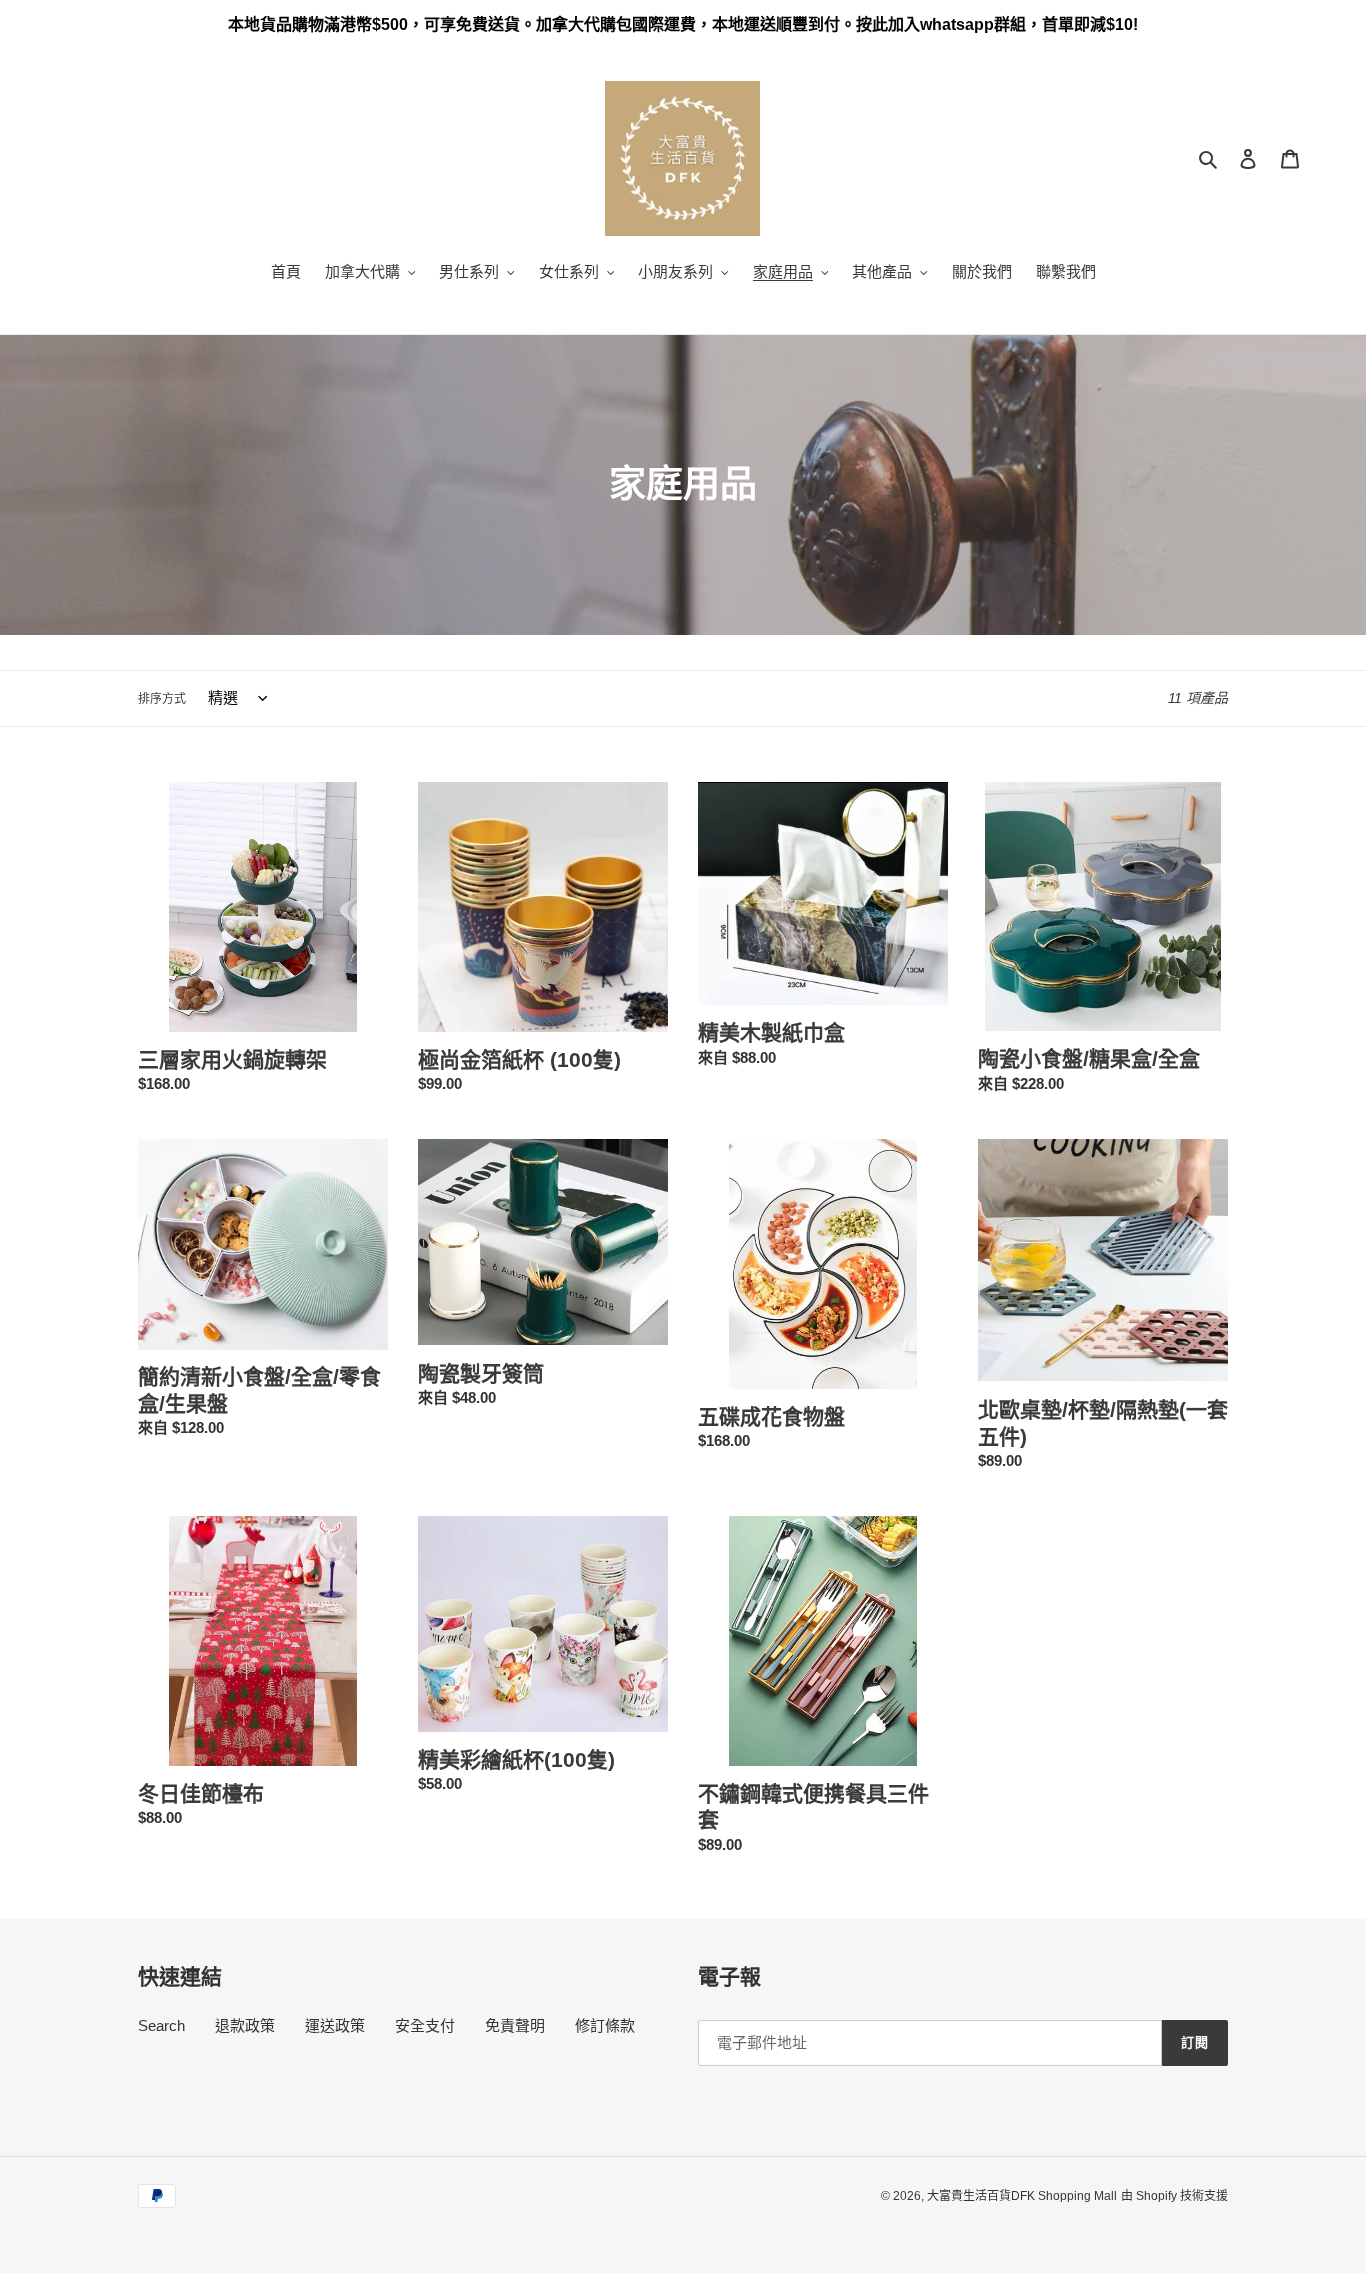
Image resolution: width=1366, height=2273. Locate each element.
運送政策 (335, 2025)
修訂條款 (605, 2025)
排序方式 (162, 699)
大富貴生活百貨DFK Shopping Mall (1022, 2196)
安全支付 (425, 2025)
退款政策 (245, 2025)
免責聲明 (515, 2025)
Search (161, 2025)
